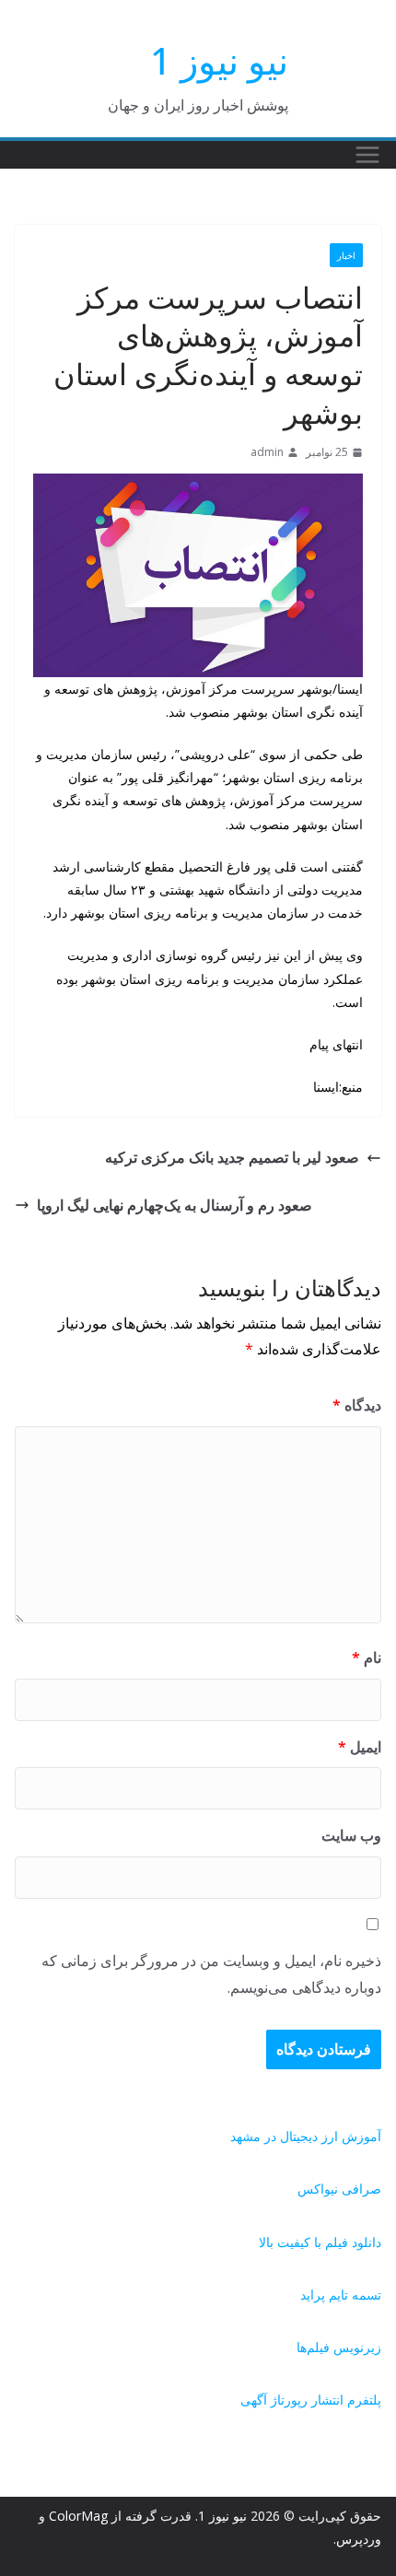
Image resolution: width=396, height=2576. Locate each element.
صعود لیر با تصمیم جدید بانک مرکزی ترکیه (232, 1157)
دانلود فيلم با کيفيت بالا (320, 2242)
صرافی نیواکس (339, 2189)
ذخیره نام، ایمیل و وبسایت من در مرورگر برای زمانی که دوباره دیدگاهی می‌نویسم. (211, 1974)
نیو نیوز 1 (219, 60)
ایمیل (360, 1747)
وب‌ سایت (351, 1835)
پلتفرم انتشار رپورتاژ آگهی (311, 2400)
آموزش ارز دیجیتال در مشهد (306, 2136)
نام (367, 1657)
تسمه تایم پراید (341, 2295)
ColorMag (78, 2516)
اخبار (346, 255)
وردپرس (359, 2539)
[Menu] (367, 155)
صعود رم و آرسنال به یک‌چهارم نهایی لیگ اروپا (175, 1205)
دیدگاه (357, 1405)
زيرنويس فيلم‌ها (339, 2347)
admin (267, 452)
